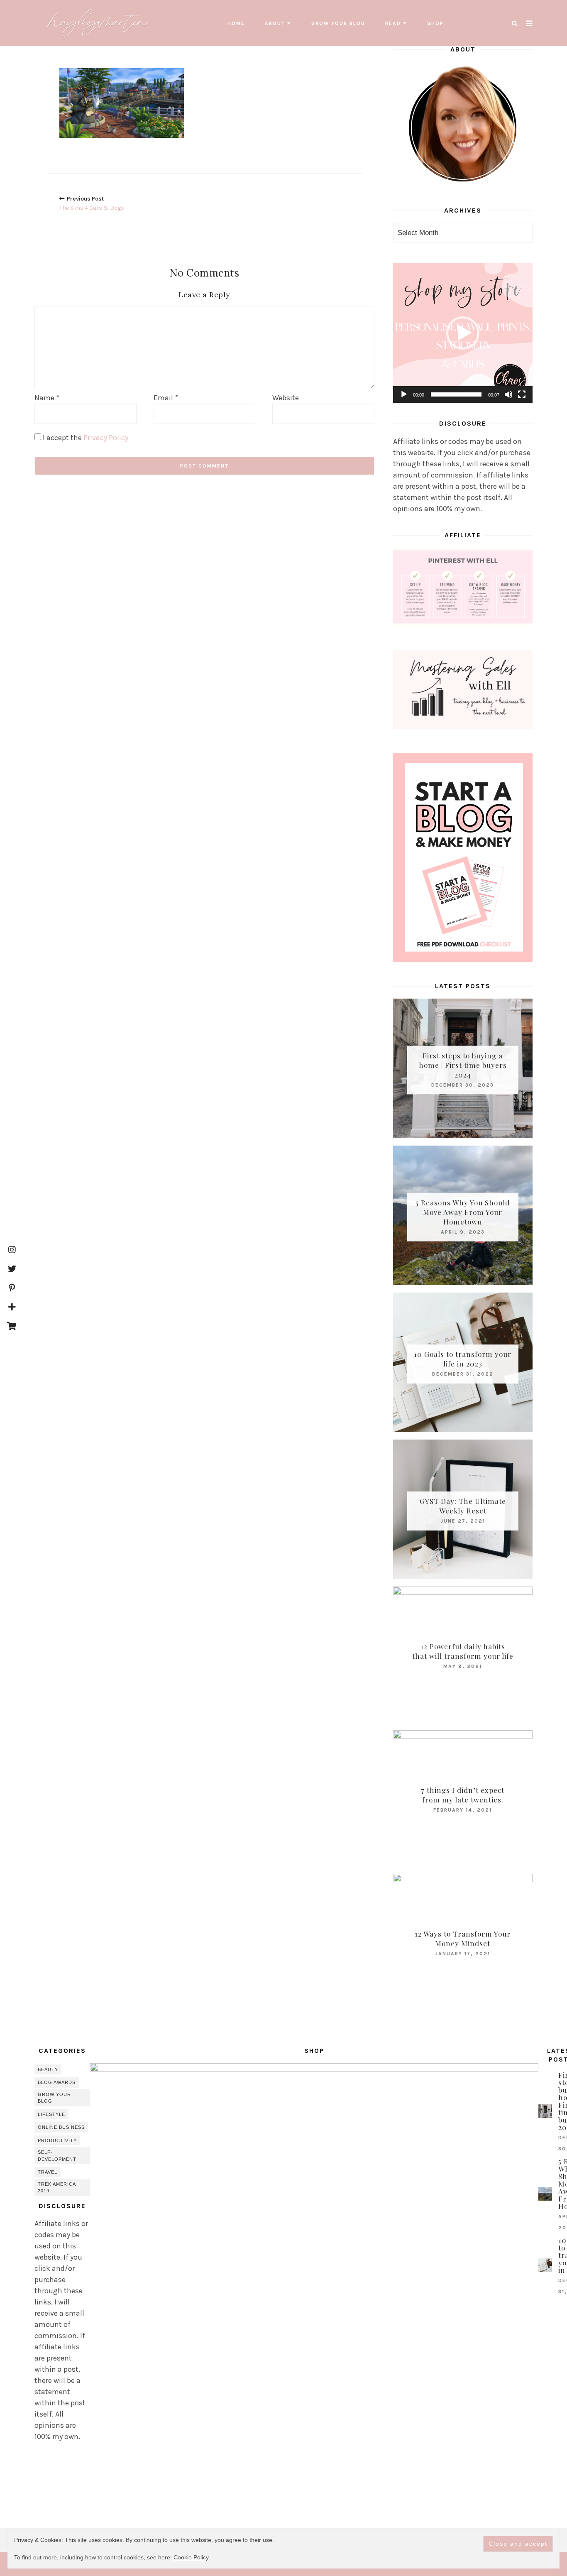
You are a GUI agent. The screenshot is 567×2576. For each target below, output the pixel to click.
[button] (463, 333)
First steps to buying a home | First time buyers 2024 (463, 1065)
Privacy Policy (106, 438)
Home (236, 23)
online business (61, 2127)
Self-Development (57, 2156)
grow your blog (338, 23)
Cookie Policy (191, 2557)
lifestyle (51, 2114)
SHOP (435, 23)
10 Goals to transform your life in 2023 (463, 1359)
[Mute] (508, 394)
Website (286, 398)
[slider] (456, 394)
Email (166, 398)
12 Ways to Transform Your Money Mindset (463, 1938)
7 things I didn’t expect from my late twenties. (463, 1795)
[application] (463, 333)
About (275, 23)
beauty (48, 2069)
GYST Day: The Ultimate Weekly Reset (463, 1506)
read (393, 23)
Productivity (57, 2140)
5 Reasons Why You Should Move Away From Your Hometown (463, 1212)
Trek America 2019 (57, 2188)
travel (48, 2172)
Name (47, 398)
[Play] (404, 394)
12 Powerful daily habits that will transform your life (463, 1651)
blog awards (57, 2082)
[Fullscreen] (522, 394)
